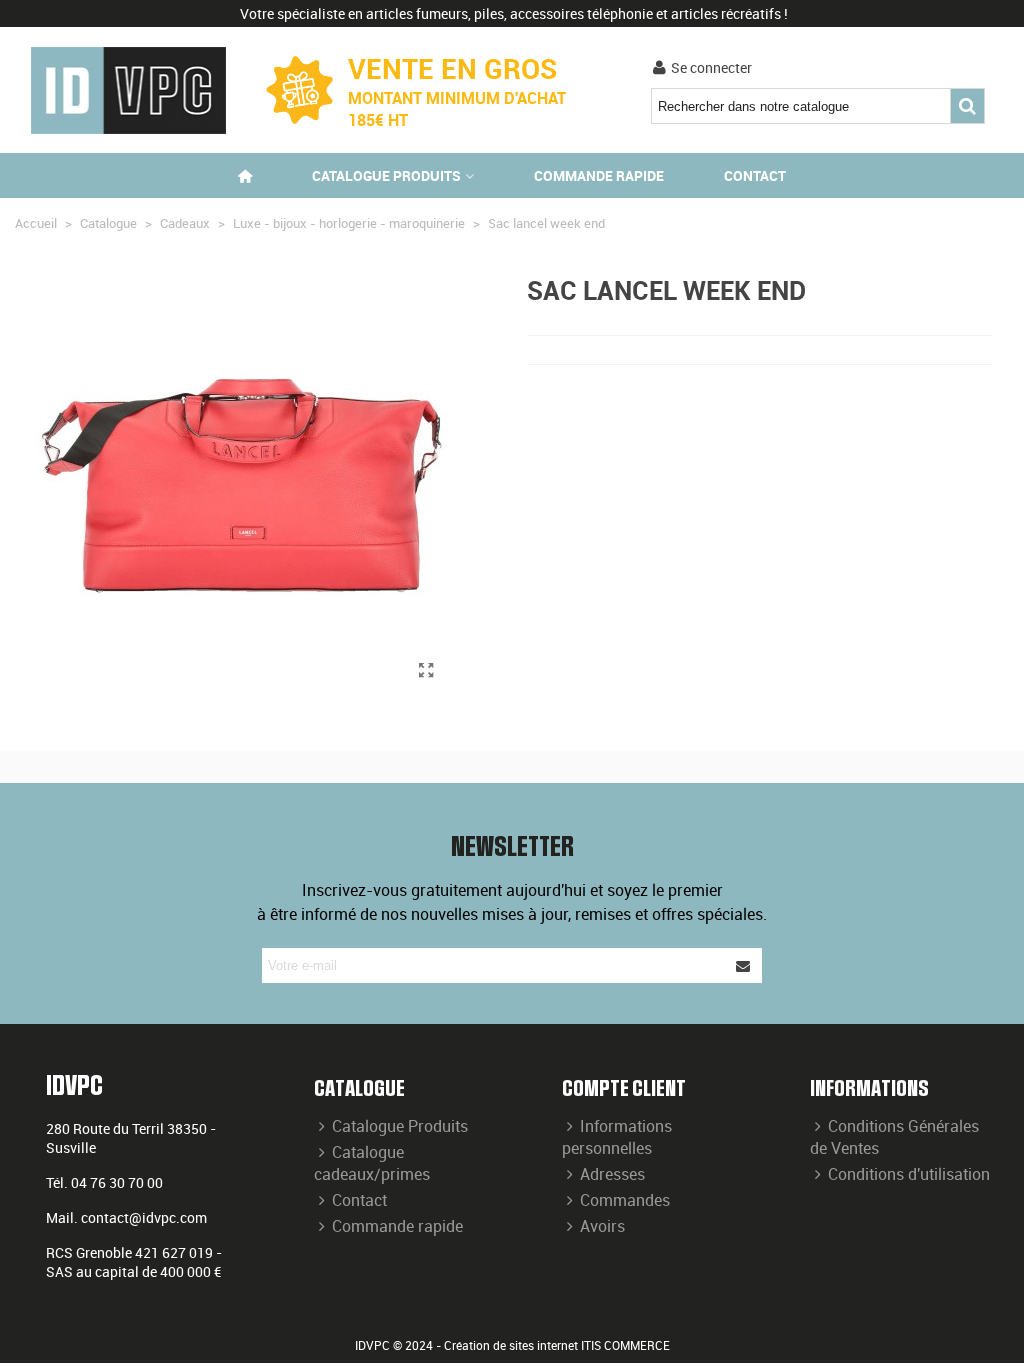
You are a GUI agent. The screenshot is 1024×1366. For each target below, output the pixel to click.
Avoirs (602, 1226)
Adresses (612, 1174)
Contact (755, 175)
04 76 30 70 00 (117, 1182)
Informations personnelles (617, 1137)
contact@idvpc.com (144, 1217)
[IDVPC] (128, 90)
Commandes (625, 1200)
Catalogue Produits (400, 1126)
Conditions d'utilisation (909, 1174)
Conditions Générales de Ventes (894, 1137)
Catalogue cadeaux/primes (372, 1163)
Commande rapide (599, 175)
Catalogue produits (386, 175)
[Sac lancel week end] (426, 670)
